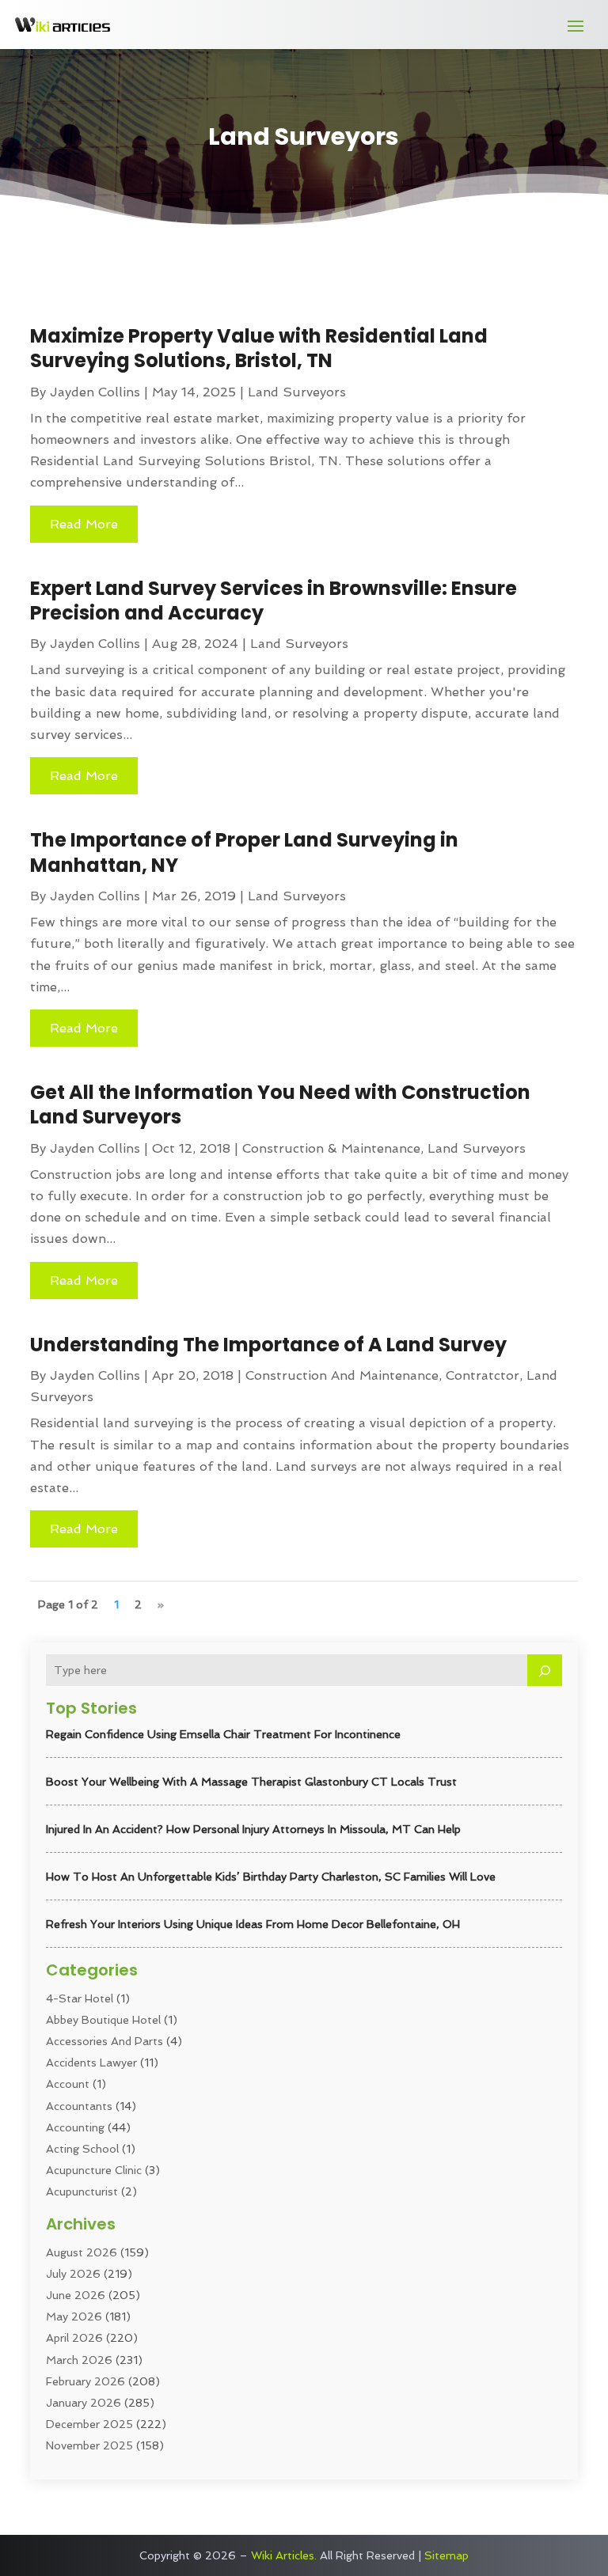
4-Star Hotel (80, 1998)
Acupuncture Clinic (94, 2170)
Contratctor (483, 1375)
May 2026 (74, 2317)
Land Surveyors (297, 392)
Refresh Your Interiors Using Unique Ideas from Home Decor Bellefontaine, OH (253, 1924)
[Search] (545, 1670)
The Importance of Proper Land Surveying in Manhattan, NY (244, 852)
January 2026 (84, 2403)
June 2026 (76, 2295)
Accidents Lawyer (91, 2063)
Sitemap (446, 2555)
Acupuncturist (82, 2191)
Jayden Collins (95, 392)
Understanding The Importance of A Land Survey (268, 1345)
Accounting (75, 2127)
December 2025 (89, 2424)
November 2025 (89, 2445)
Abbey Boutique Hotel (103, 2020)
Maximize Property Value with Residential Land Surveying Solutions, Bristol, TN (259, 348)
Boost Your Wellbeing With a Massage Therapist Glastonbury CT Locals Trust (251, 1782)
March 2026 (79, 2360)
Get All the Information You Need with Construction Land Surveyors (280, 1104)
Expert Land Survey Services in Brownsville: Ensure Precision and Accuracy (274, 600)
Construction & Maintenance (331, 1148)
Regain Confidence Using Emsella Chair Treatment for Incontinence (223, 1734)
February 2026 (85, 2381)
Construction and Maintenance (342, 1375)
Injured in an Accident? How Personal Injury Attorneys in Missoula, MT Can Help (253, 1829)
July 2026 (73, 2274)
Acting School (82, 2149)
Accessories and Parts (104, 2041)
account (68, 2084)
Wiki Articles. (284, 2555)
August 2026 (82, 2252)
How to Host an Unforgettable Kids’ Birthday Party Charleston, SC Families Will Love (271, 1877)
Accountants (79, 2106)
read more (84, 524)
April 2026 (74, 2338)
